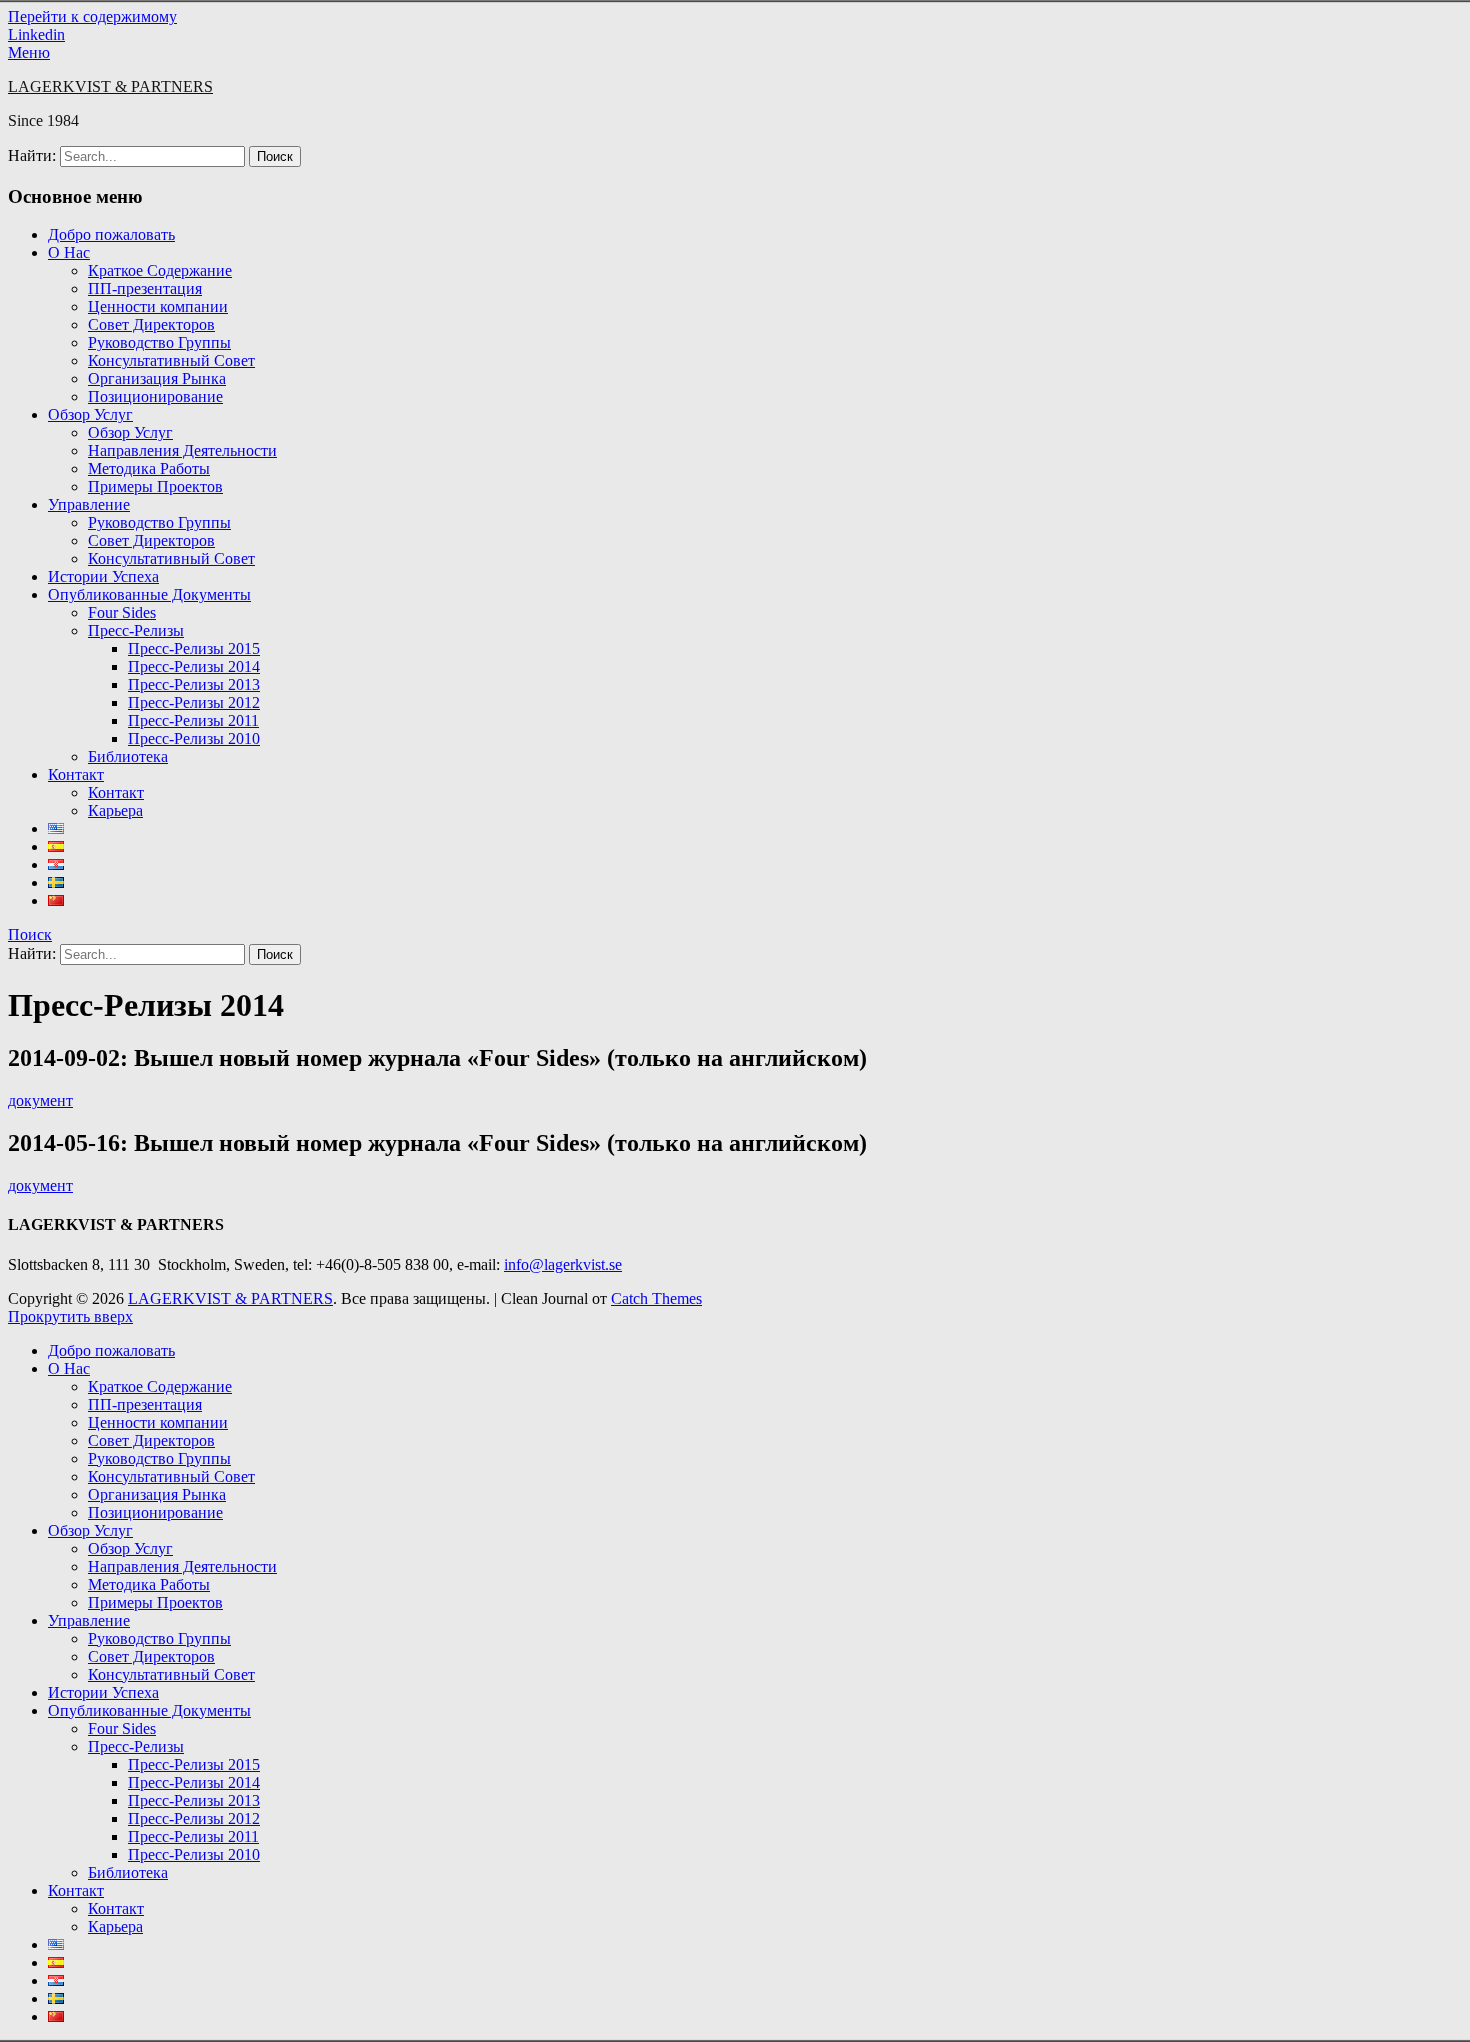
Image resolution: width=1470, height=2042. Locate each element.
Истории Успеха (103, 576)
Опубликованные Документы (149, 594)
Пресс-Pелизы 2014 (194, 666)
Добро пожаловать (111, 234)
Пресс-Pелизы (136, 630)
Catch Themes (656, 1298)
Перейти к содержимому (92, 16)
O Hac (69, 252)
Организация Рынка (157, 378)
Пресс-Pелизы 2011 (193, 720)
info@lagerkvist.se (563, 1264)
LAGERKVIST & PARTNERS (110, 86)
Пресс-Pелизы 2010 (194, 738)
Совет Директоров (151, 324)
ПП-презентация (145, 288)
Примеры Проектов (155, 486)
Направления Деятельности (182, 450)
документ (40, 1100)
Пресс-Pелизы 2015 (194, 648)
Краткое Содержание (160, 270)
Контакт (76, 774)
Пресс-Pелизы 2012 (194, 702)
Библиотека (128, 756)
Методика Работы (149, 468)
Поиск (30, 934)
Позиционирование (155, 396)
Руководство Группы (159, 342)
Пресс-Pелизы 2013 (194, 684)
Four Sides (122, 612)
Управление (89, 504)
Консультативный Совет (171, 360)
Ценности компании (158, 306)
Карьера (115, 810)
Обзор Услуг (90, 414)
